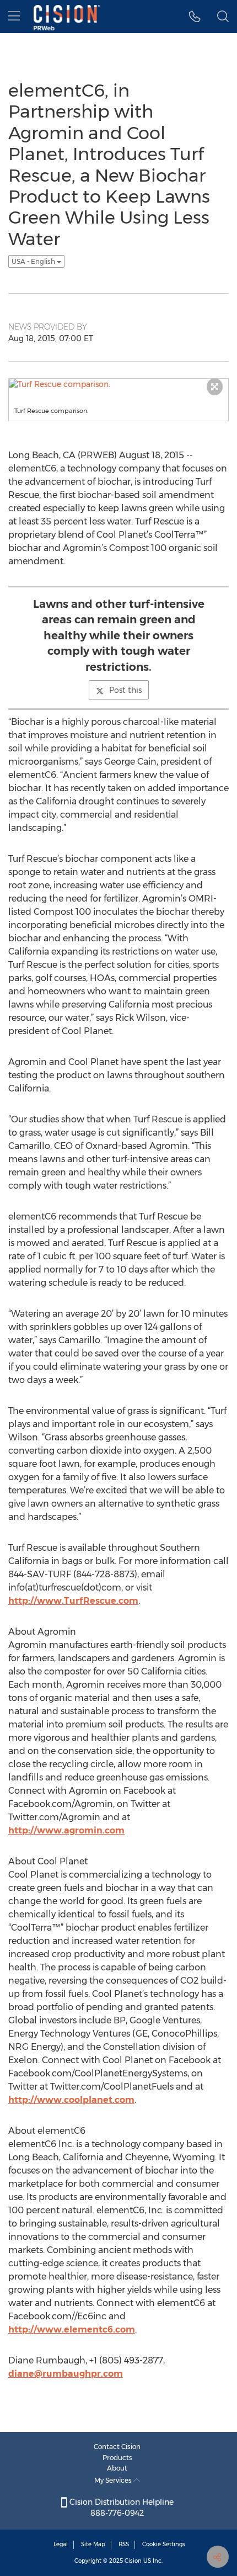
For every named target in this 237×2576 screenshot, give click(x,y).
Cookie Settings (164, 2544)
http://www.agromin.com (66, 1830)
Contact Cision (117, 2447)
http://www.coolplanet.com (71, 2100)
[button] (195, 17)
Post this (125, 690)
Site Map (93, 2544)
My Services (114, 2480)
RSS (124, 2544)
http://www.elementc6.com (72, 2329)
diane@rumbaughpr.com (66, 2374)
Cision (133, 2561)
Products (117, 2458)
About (117, 2468)
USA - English (34, 261)
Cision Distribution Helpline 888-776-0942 (120, 2508)
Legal (61, 2544)
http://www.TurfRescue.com (73, 1601)
